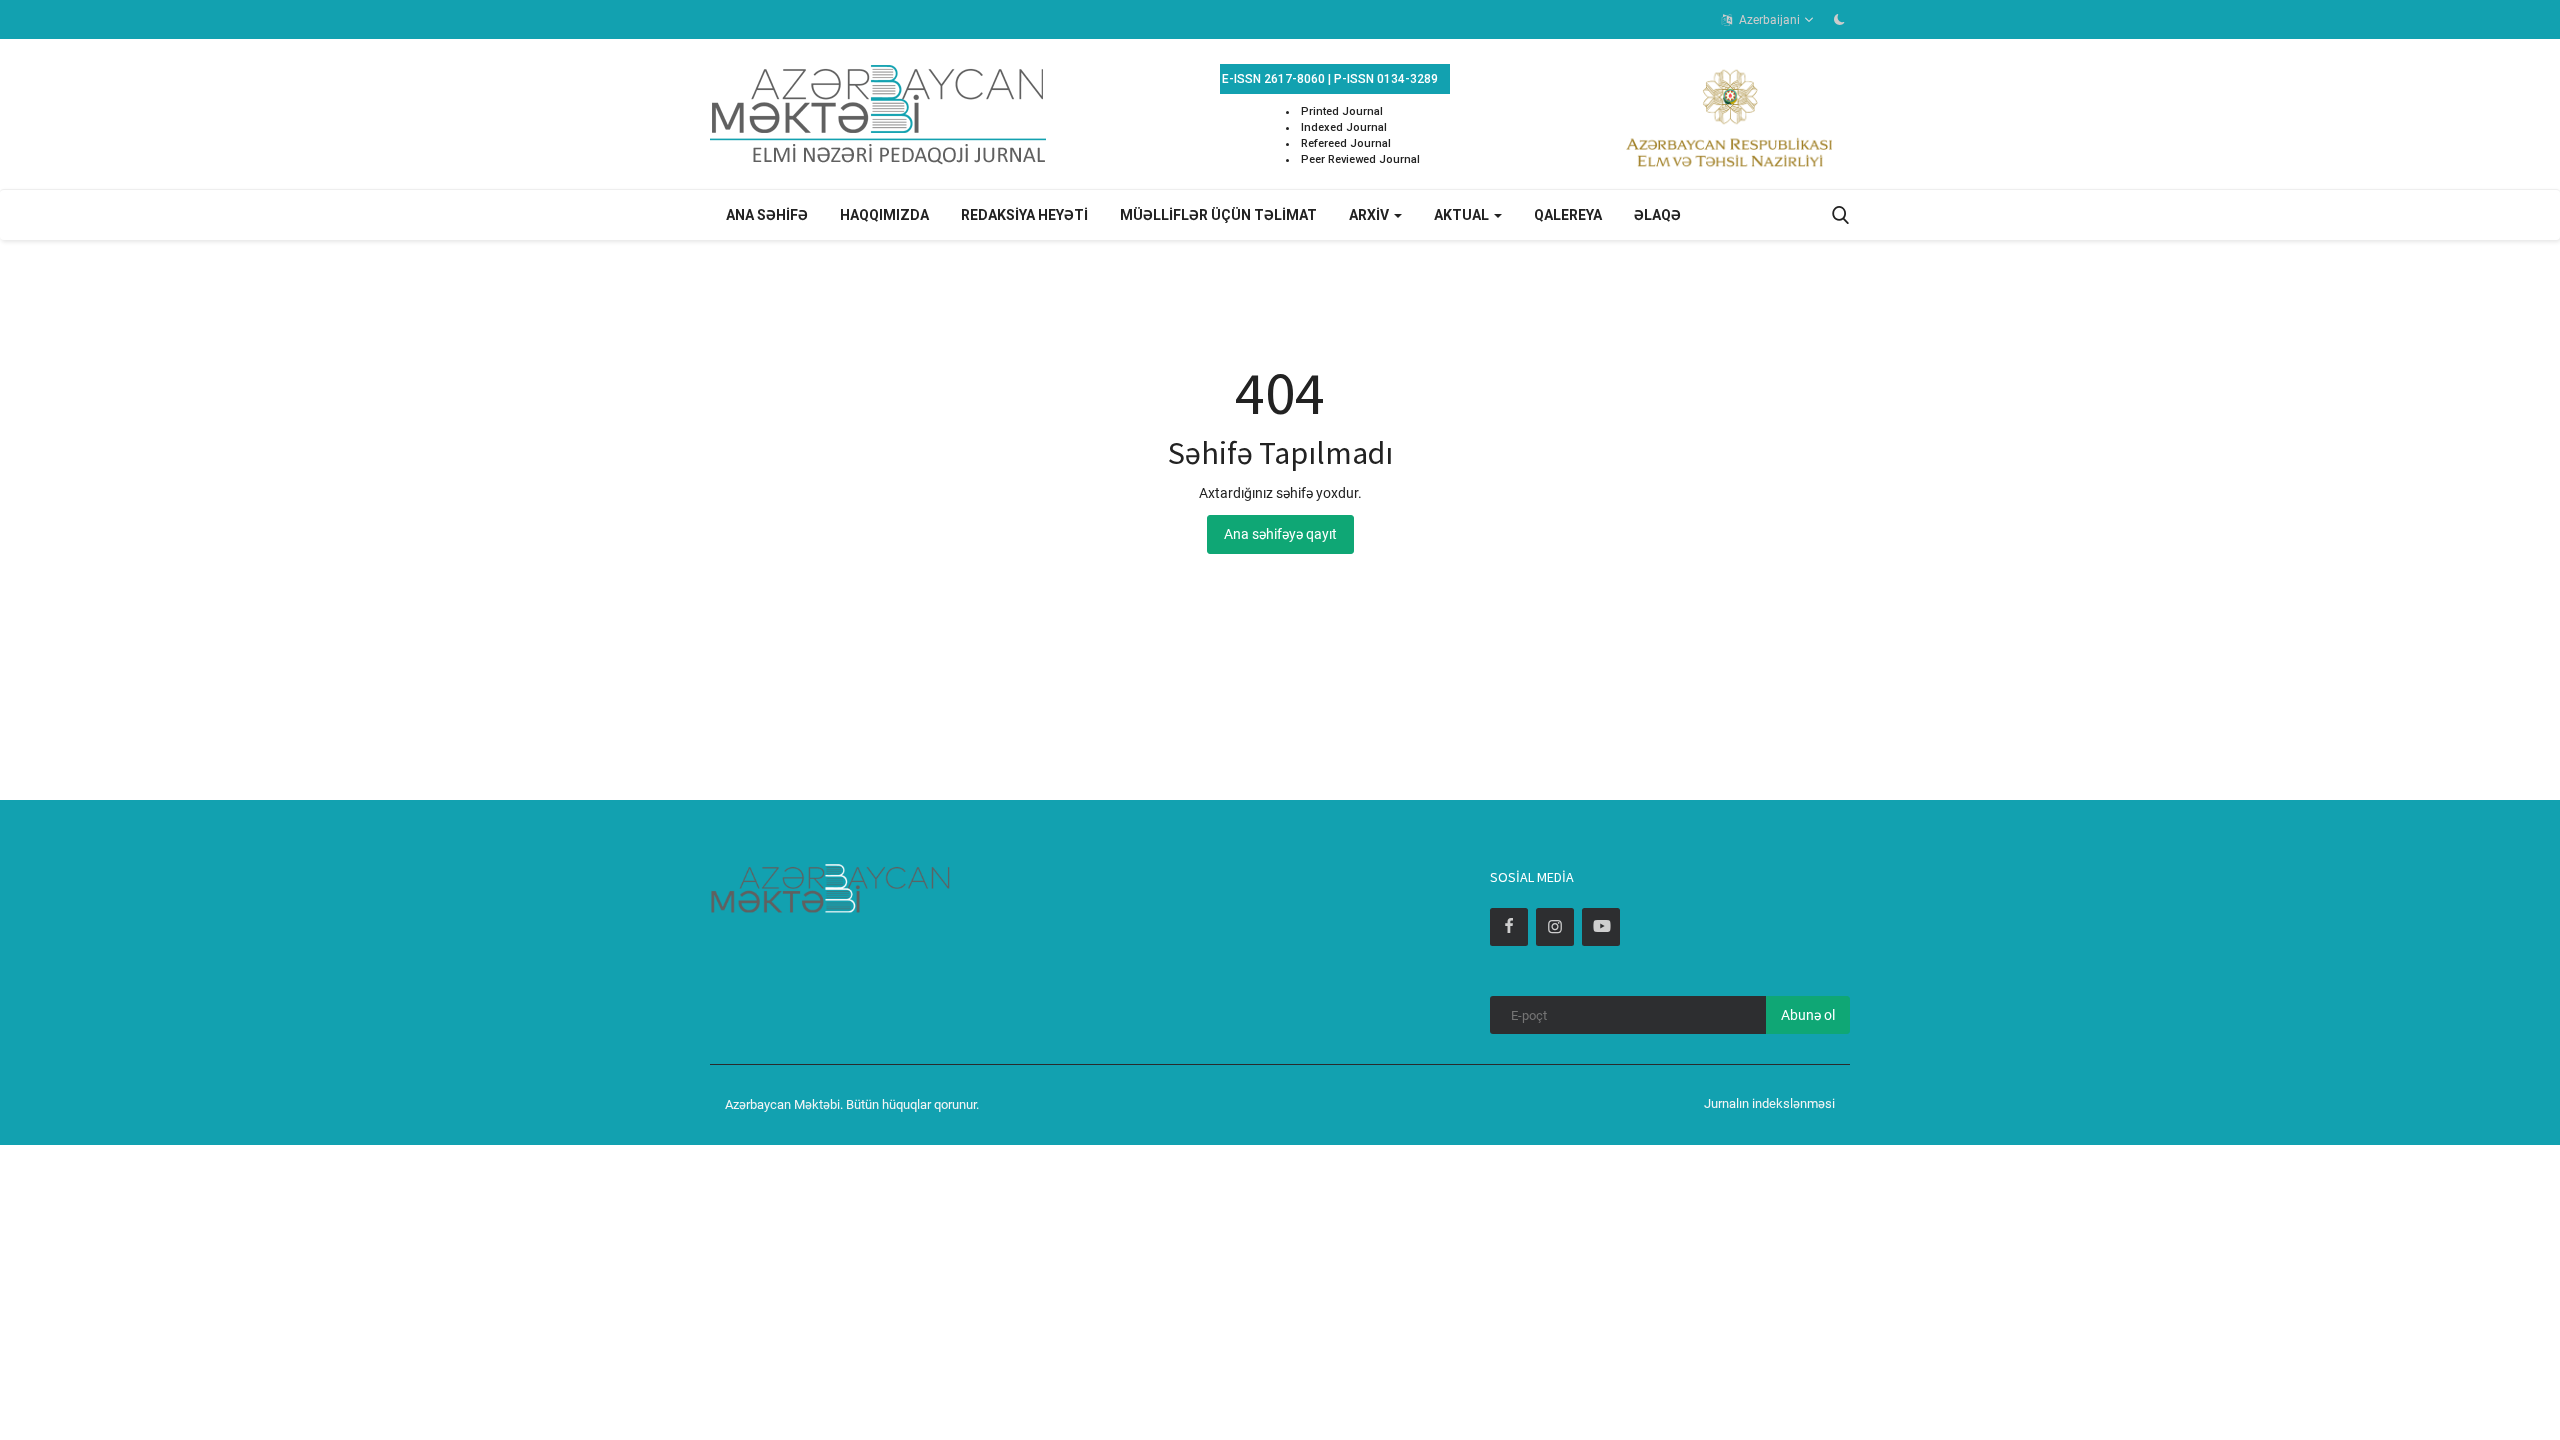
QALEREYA (1568, 215)
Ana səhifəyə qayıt (1280, 534)
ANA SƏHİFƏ (767, 215)
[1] (1839, 19)
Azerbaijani (1768, 20)
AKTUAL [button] (1463, 215)
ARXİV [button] (1370, 215)
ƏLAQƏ (1657, 215)
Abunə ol (1808, 1015)
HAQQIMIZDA (884, 215)
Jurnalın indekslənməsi (1769, 1103)
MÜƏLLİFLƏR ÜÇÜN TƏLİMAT (1218, 215)
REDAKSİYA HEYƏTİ (1024, 215)
